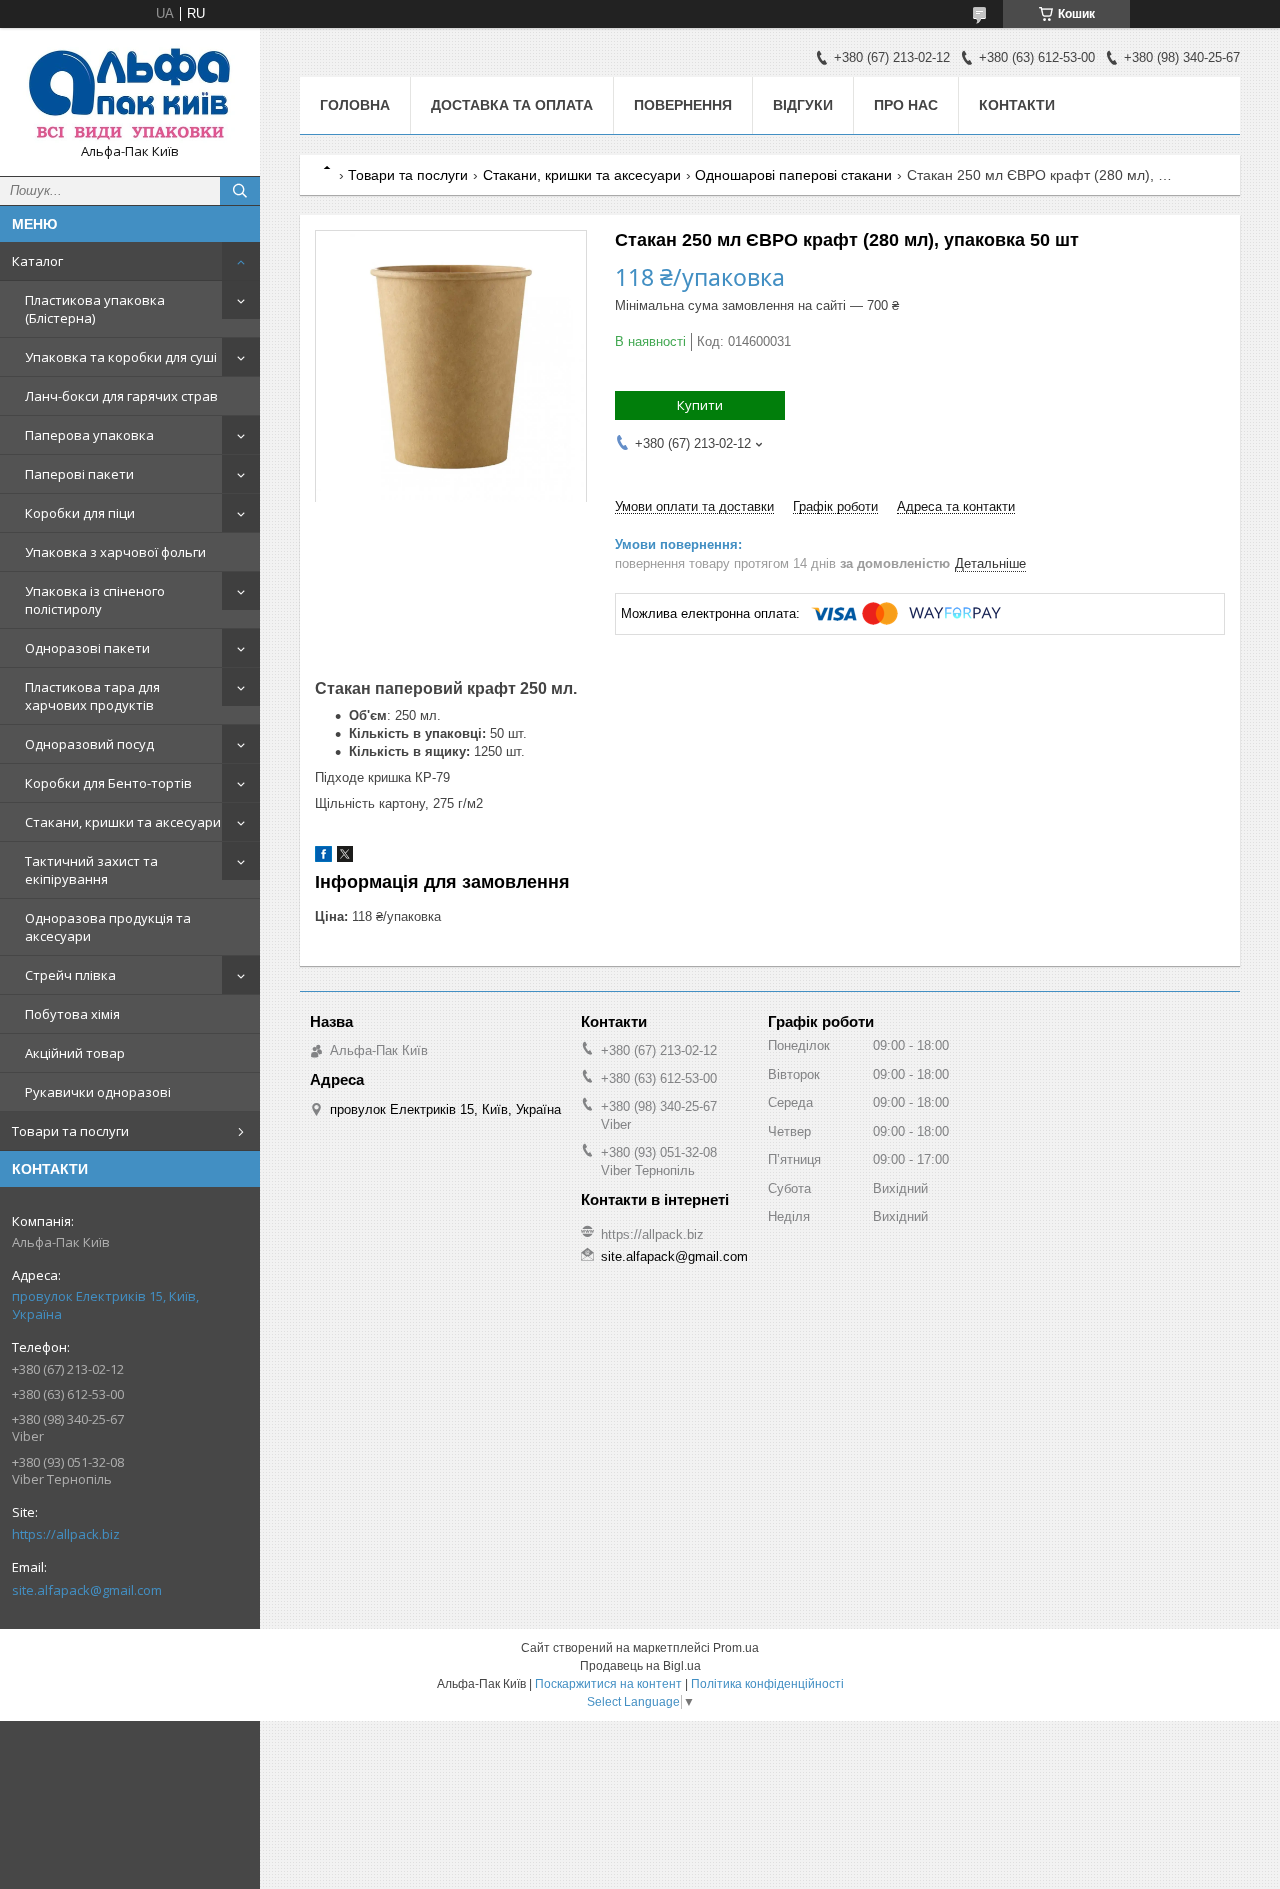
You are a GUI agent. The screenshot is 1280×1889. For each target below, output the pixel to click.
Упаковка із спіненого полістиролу (95, 600)
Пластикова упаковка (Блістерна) (95, 309)
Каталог (37, 261)
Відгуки (803, 105)
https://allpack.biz (66, 1534)
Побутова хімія (72, 1014)
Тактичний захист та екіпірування (91, 870)
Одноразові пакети (87, 648)
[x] (345, 857)
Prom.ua (736, 1648)
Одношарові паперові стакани (793, 175)
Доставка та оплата (512, 105)
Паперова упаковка (89, 435)
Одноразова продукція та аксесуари (108, 927)
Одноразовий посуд (89, 744)
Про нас (906, 105)
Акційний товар (75, 1053)
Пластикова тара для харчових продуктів (92, 696)
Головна (355, 105)
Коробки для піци (80, 513)
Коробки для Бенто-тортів (108, 783)
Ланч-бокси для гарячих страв (121, 396)
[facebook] (323, 857)
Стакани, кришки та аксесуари (123, 822)
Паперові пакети (79, 474)
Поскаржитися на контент (608, 1684)
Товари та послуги (70, 1131)
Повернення (683, 105)
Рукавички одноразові (98, 1092)
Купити (700, 405)
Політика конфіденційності (767, 1684)
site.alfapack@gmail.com (87, 1590)
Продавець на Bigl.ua (640, 1666)
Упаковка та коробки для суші (121, 357)
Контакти (1017, 105)
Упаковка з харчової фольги (115, 552)
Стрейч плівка (70, 975)
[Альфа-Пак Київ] (130, 93)
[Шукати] (240, 191)
